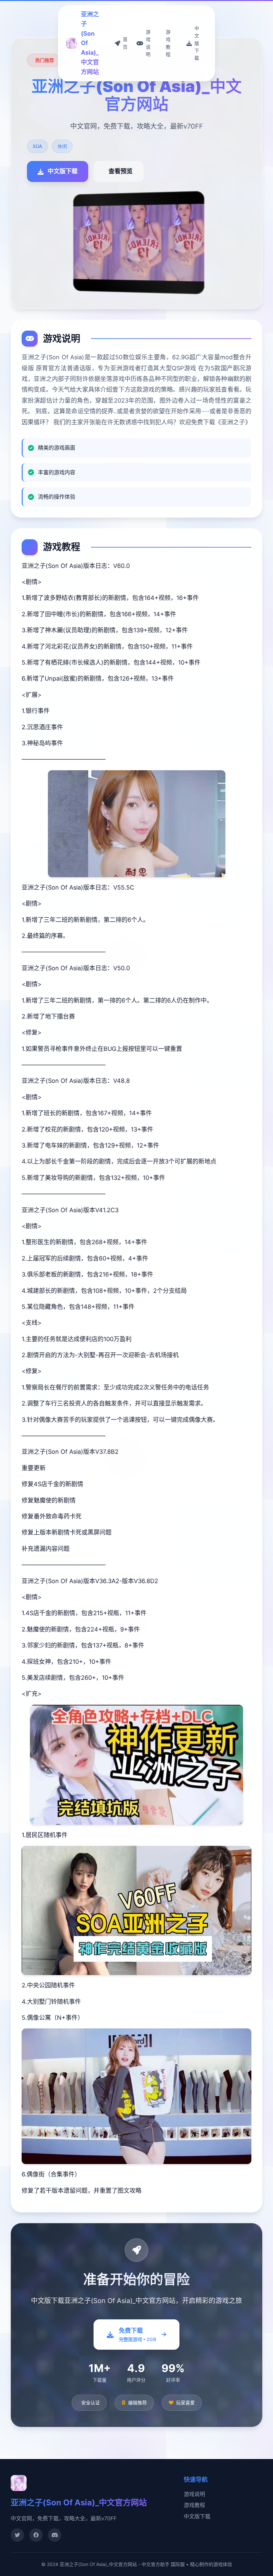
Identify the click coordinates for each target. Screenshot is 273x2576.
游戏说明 (194, 2494)
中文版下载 (197, 2516)
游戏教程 (194, 2505)
